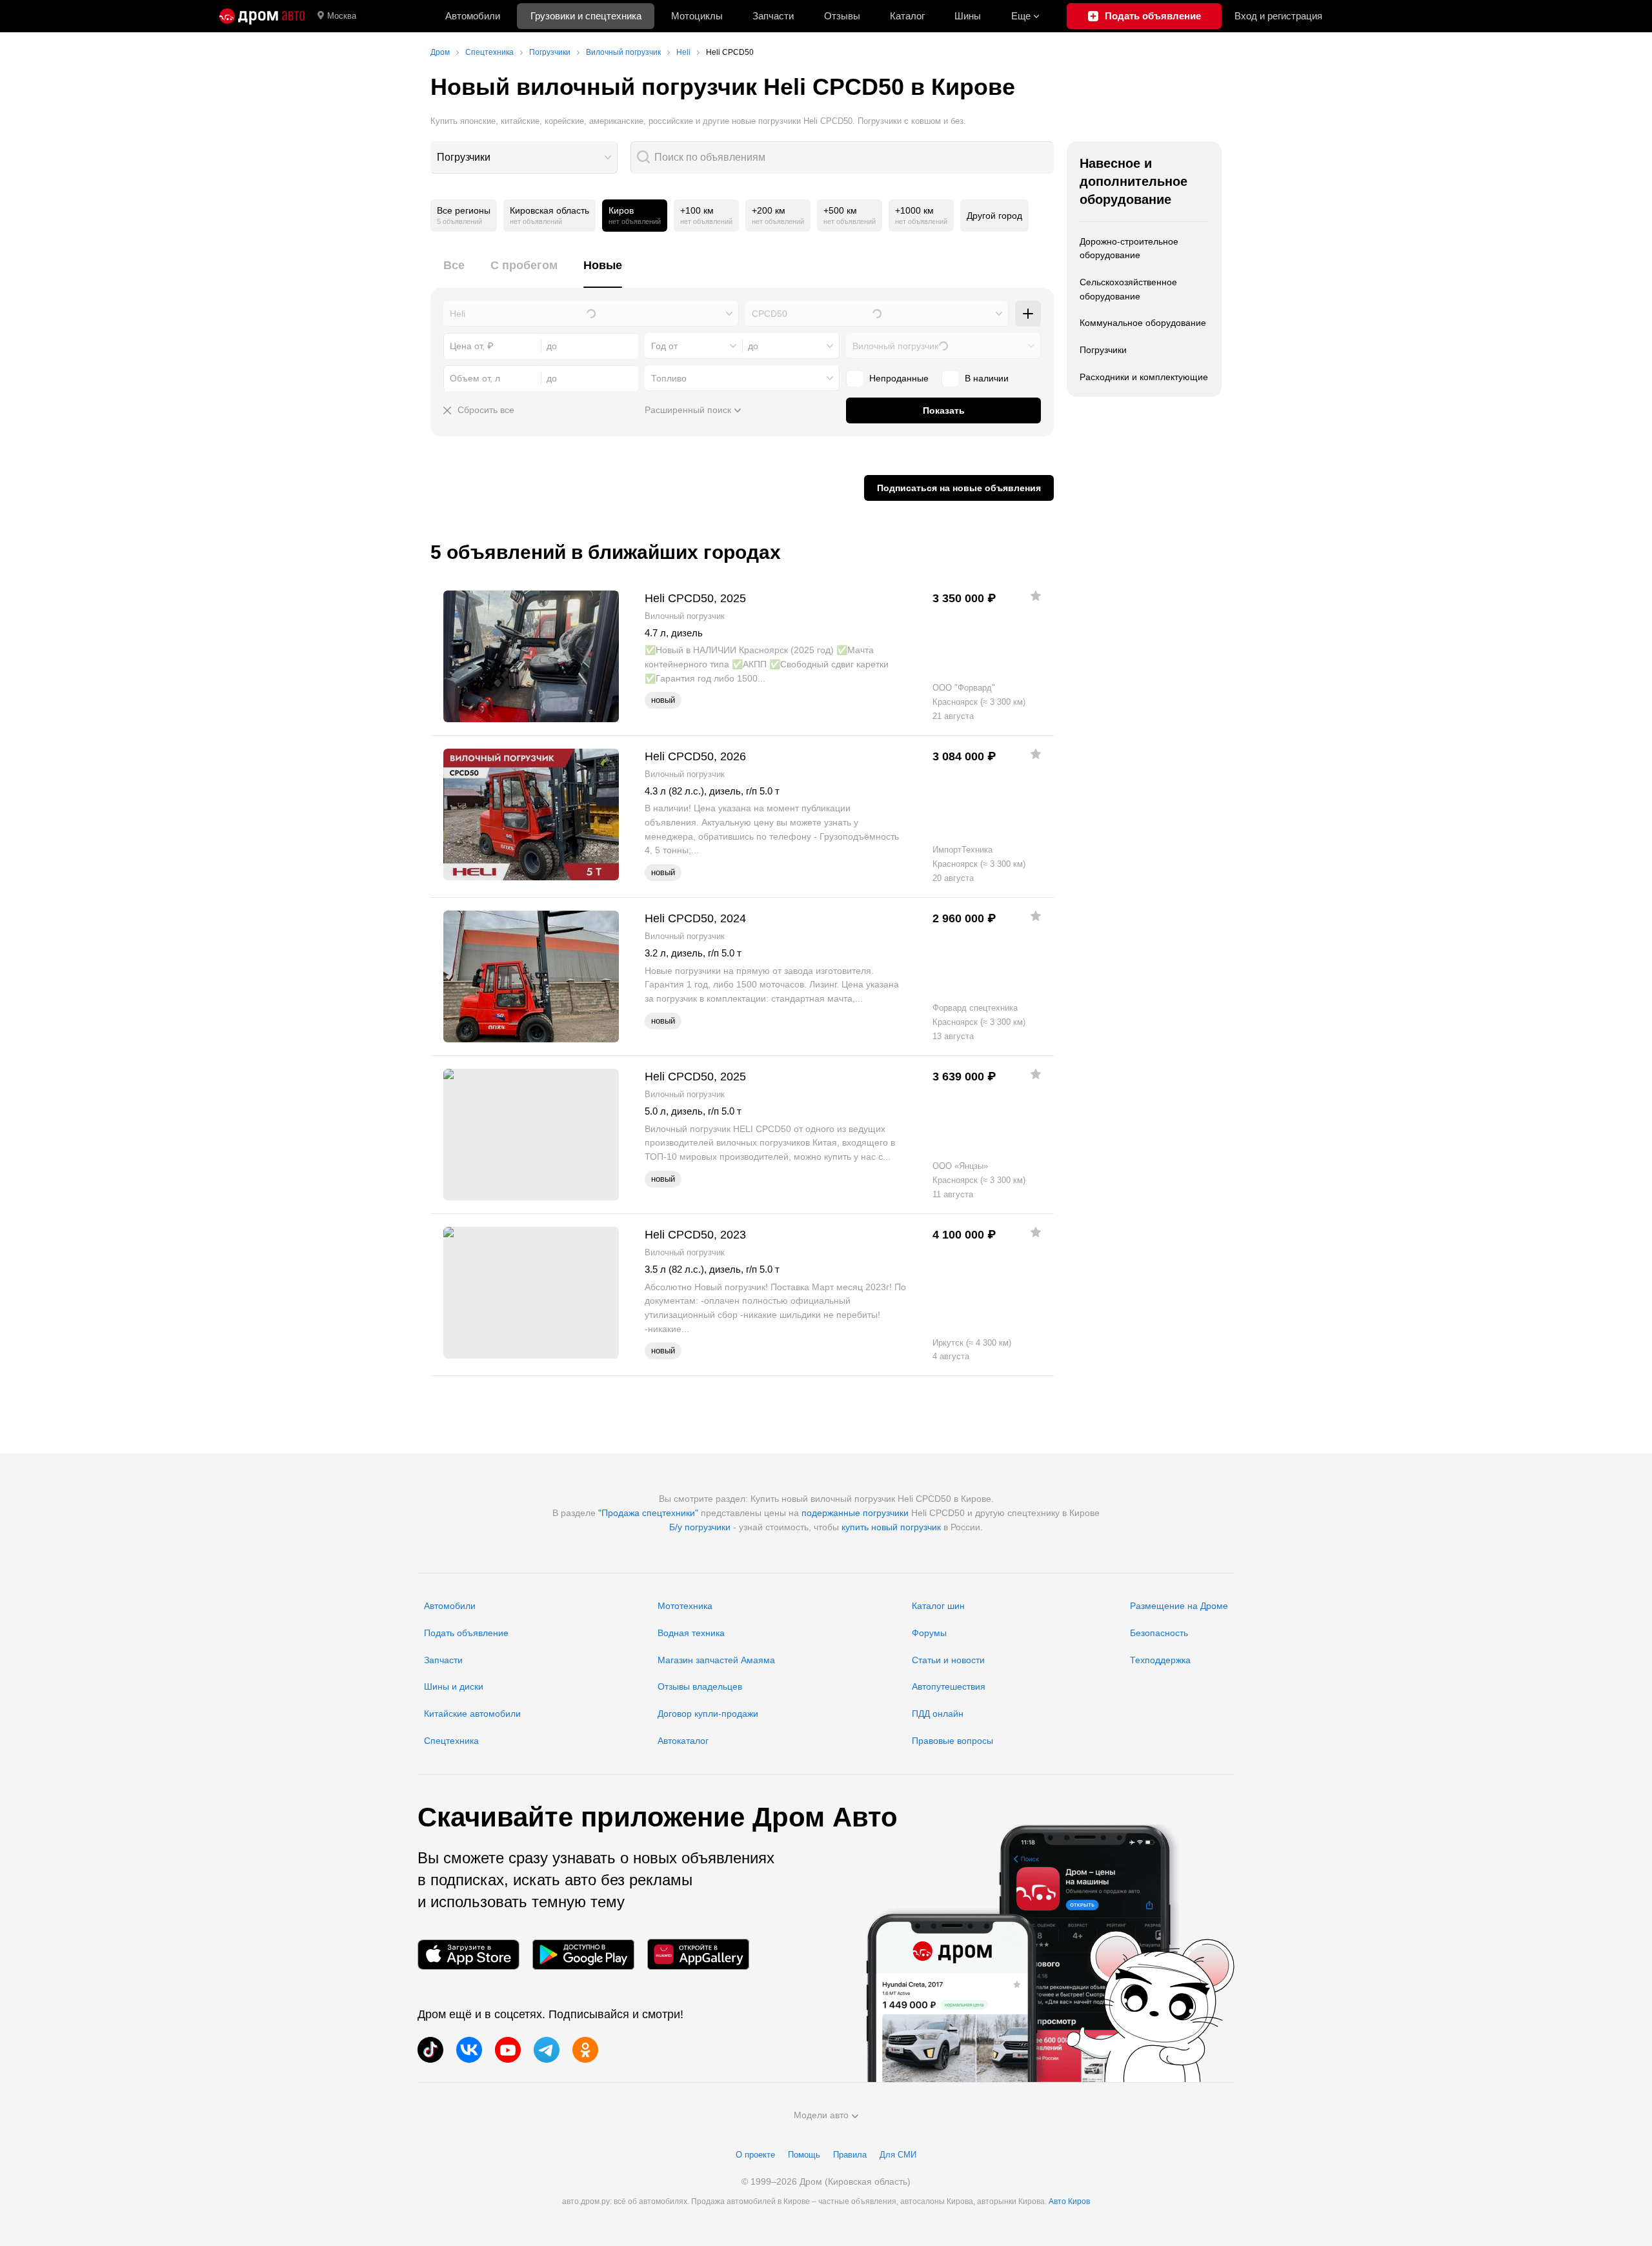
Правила (850, 2155)
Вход (1278, 16)
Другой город (994, 216)
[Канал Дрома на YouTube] (508, 2050)
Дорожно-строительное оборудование (1129, 248)
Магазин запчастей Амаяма (716, 1660)
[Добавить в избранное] (1036, 596)
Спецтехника (451, 1741)
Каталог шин (938, 1606)
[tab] (454, 273)
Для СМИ (898, 2155)
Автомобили (473, 16)
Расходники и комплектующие (1144, 377)
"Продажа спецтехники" (648, 1513)
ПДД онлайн (938, 1714)
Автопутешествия (949, 1686)
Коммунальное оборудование (1143, 323)
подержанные (831, 1513)
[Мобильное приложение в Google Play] (583, 1955)
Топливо (669, 378)
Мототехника (685, 1606)
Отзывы (842, 16)
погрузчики (886, 1513)
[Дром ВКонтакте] (469, 2050)
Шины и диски (454, 1686)
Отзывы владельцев (700, 1686)
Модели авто (821, 2115)
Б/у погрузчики (700, 1527)
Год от (664, 346)
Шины (968, 16)
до (753, 346)
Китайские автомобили (472, 1714)
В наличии (987, 378)
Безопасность (1159, 1633)
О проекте (755, 2155)
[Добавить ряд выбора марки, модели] (1028, 314)
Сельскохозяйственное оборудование (1128, 289)
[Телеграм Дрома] (547, 2050)
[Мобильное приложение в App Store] (468, 1955)
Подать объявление (466, 1633)
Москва (342, 16)
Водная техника (691, 1633)
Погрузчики (464, 157)
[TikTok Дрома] (430, 2050)
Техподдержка (1160, 1660)
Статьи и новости (948, 1660)
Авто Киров (1069, 2201)
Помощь (804, 2155)
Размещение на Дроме (1179, 1606)
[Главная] (262, 16)
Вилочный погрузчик (895, 346)
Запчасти (773, 16)
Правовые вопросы (952, 1741)
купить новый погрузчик (891, 1527)
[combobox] (524, 157)
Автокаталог (683, 1741)
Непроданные (899, 378)
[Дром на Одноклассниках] (585, 2050)
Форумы (929, 1633)
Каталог (907, 16)
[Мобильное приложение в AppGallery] (698, 1955)
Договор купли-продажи (708, 1714)
